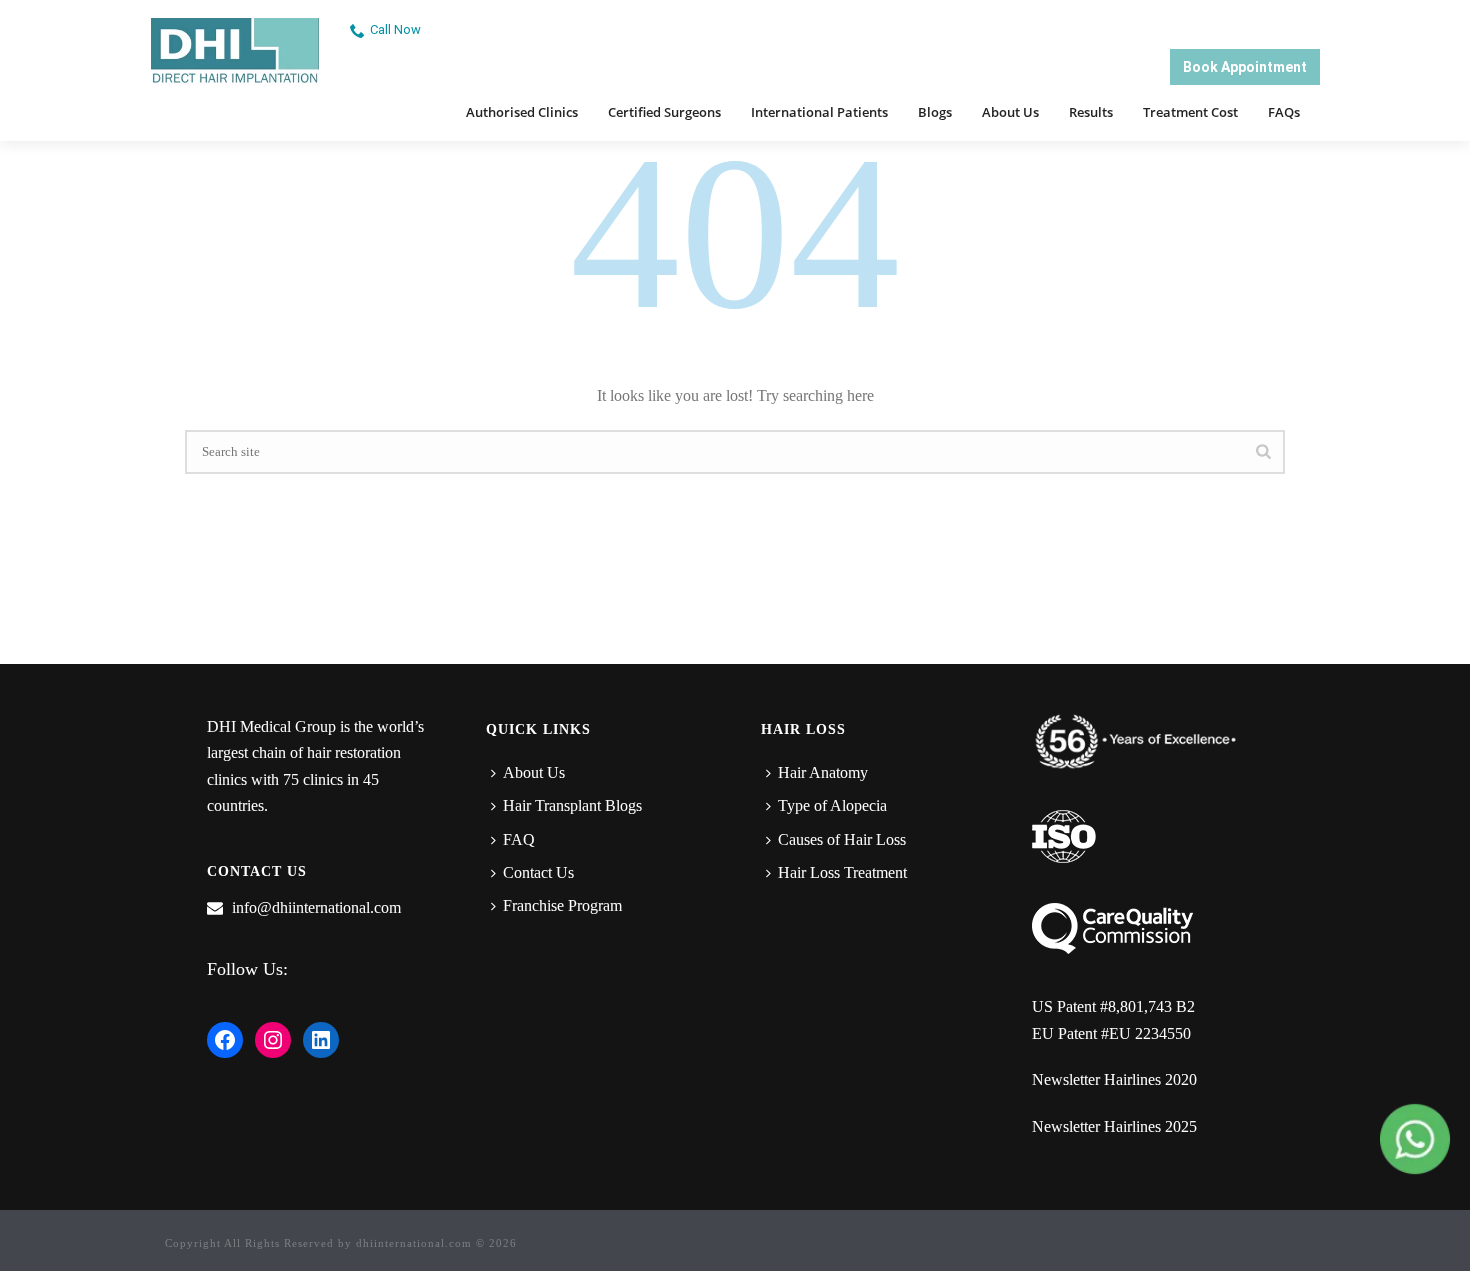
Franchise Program (562, 905)
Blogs (935, 112)
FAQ (519, 839)
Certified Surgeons (664, 112)
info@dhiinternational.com (316, 907)
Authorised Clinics (522, 112)
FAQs (1284, 112)
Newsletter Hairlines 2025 (1114, 1126)
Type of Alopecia (832, 805)
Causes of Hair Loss (842, 839)
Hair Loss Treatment (842, 872)
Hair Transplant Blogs (572, 805)
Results (1091, 112)
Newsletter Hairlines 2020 (1114, 1079)
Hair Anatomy (823, 772)
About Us (1010, 112)
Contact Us (538, 872)
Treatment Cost (1190, 112)
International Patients (819, 112)
